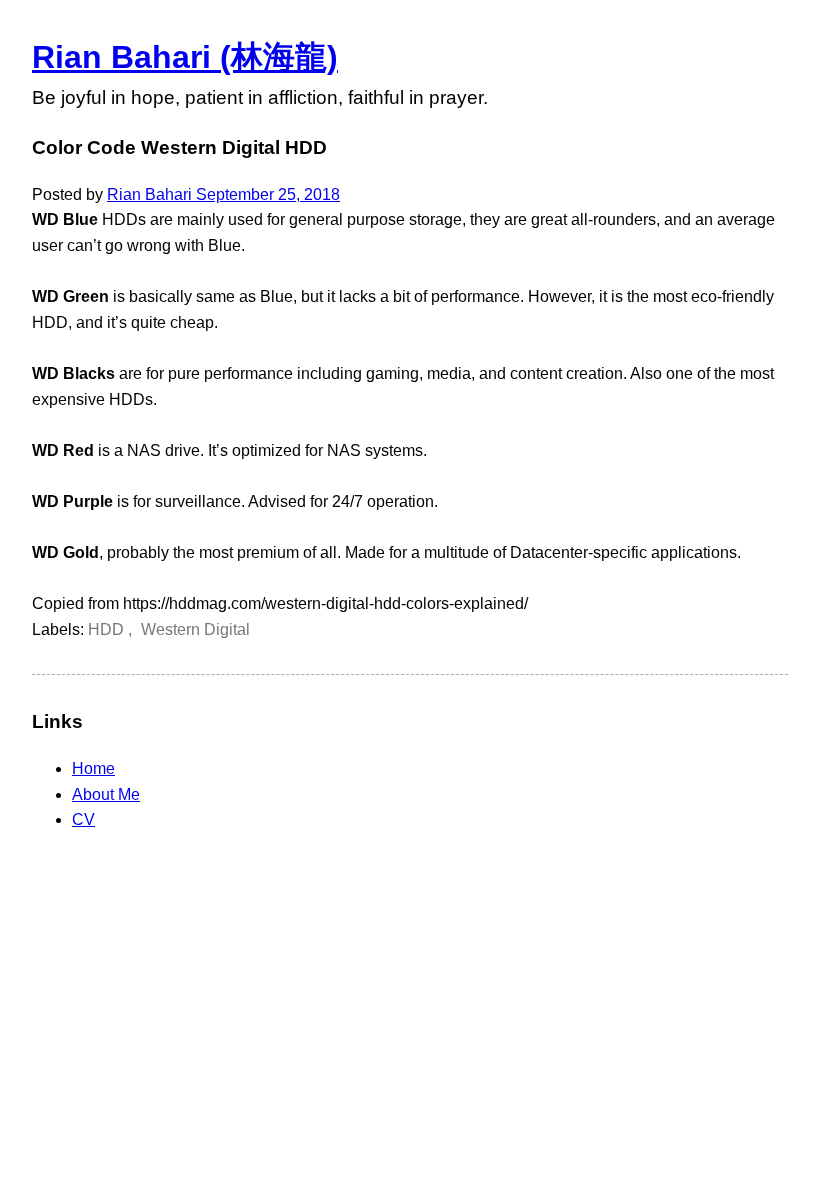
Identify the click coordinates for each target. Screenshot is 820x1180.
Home (93, 768)
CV (83, 819)
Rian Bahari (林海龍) (185, 57)
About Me (106, 794)
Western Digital (195, 629)
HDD (108, 629)
